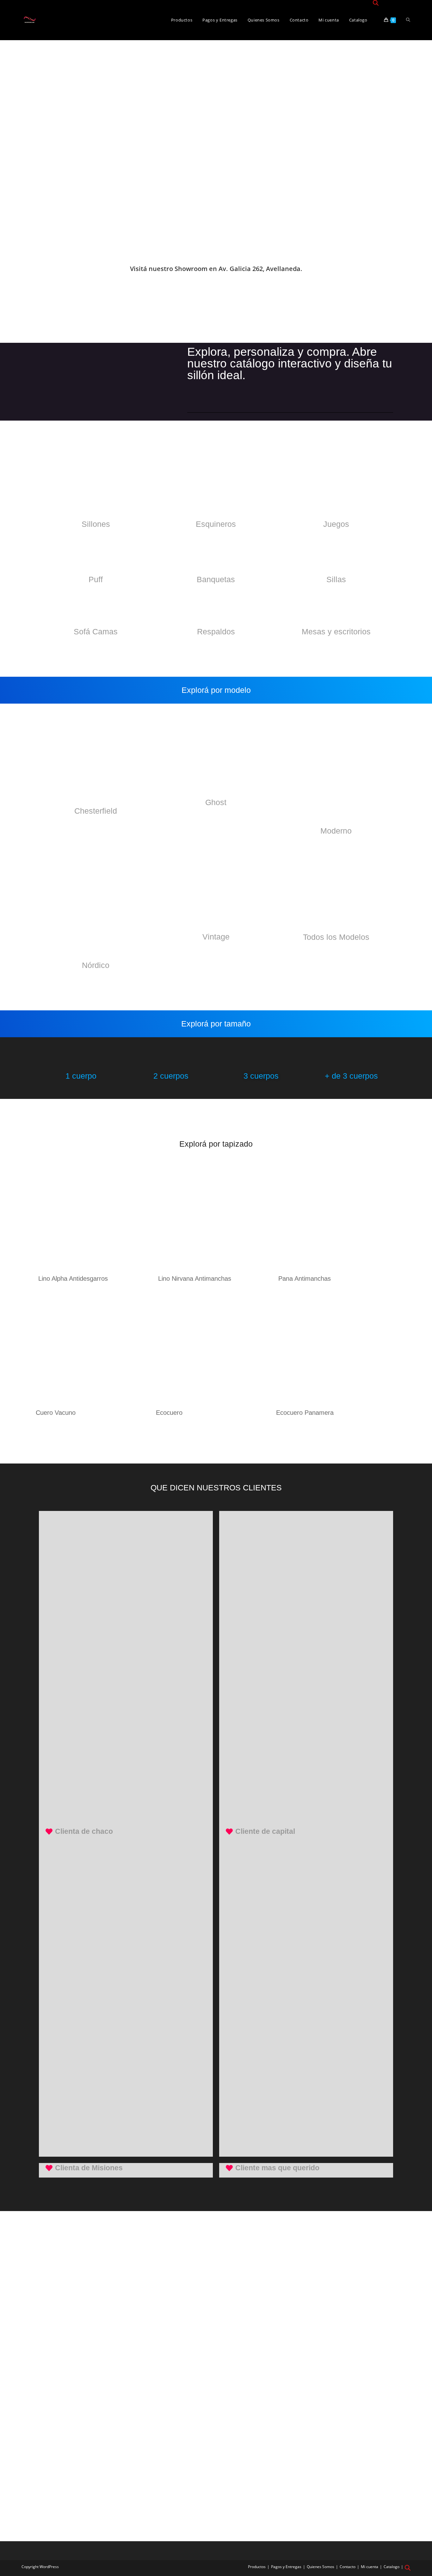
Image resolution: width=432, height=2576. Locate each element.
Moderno (336, 831)
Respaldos (216, 632)
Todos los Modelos (336, 937)
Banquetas (216, 579)
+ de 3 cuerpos (351, 1076)
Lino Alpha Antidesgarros (73, 1279)
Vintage (216, 937)
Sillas (336, 579)
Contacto (348, 2567)
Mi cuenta (370, 2567)
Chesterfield (96, 811)
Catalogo (392, 2567)
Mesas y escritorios (336, 632)
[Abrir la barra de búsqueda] (376, 3)
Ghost (216, 802)
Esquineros (216, 524)
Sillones (96, 524)
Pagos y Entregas (286, 2567)
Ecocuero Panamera (305, 1413)
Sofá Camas (96, 632)
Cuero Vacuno (56, 1413)
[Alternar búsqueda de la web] (408, 20)
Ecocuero (169, 1413)
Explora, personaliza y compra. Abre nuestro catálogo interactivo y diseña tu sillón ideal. (290, 364)
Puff (96, 579)
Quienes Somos (321, 2567)
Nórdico (96, 965)
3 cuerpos (261, 1076)
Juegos (336, 524)
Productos (257, 2567)
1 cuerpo (81, 1076)
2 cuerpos (171, 1076)
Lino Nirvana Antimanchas (195, 1279)
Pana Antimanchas (305, 1279)
